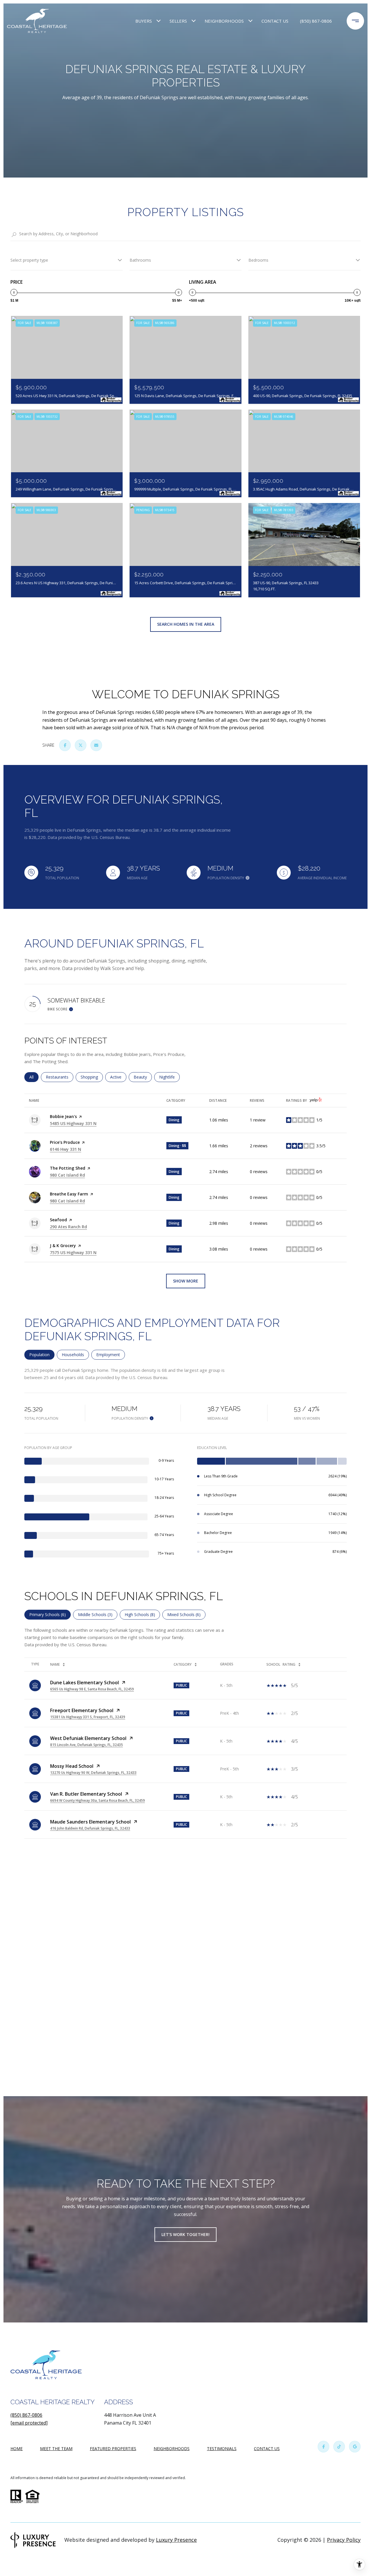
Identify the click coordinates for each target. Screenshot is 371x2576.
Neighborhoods (224, 21)
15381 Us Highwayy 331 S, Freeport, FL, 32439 (88, 1717)
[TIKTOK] (339, 2447)
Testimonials (222, 2449)
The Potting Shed (68, 1168)
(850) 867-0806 (316, 21)
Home (17, 2449)
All (34, 1077)
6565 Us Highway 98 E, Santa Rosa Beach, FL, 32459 (92, 1689)
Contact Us (267, 2449)
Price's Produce (65, 1142)
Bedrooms (258, 260)
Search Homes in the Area (186, 624)
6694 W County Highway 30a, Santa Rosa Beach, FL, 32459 (98, 1800)
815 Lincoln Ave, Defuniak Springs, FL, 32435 (87, 1745)
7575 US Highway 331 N (73, 1252)
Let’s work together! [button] (185, 2234)
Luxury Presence (176, 2540)
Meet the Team (56, 2449)
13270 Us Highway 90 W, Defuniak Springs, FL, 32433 (93, 1773)
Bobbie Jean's (63, 1116)
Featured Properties (113, 2449)
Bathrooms (140, 260)
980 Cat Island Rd (67, 1175)
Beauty (143, 1077)
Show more (186, 1281)
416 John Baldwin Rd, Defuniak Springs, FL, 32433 (90, 1828)
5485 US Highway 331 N (73, 1123)
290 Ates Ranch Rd (68, 1227)
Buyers (144, 21)
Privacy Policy (344, 2540)
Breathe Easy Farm (69, 1194)
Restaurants (60, 1077)
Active (118, 1077)
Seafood (58, 1220)
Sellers (178, 21)
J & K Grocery (63, 1246)
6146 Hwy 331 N (66, 1149)
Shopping (92, 1077)
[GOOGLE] (355, 2447)
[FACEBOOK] (323, 2447)
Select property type (29, 260)
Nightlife (169, 1077)
